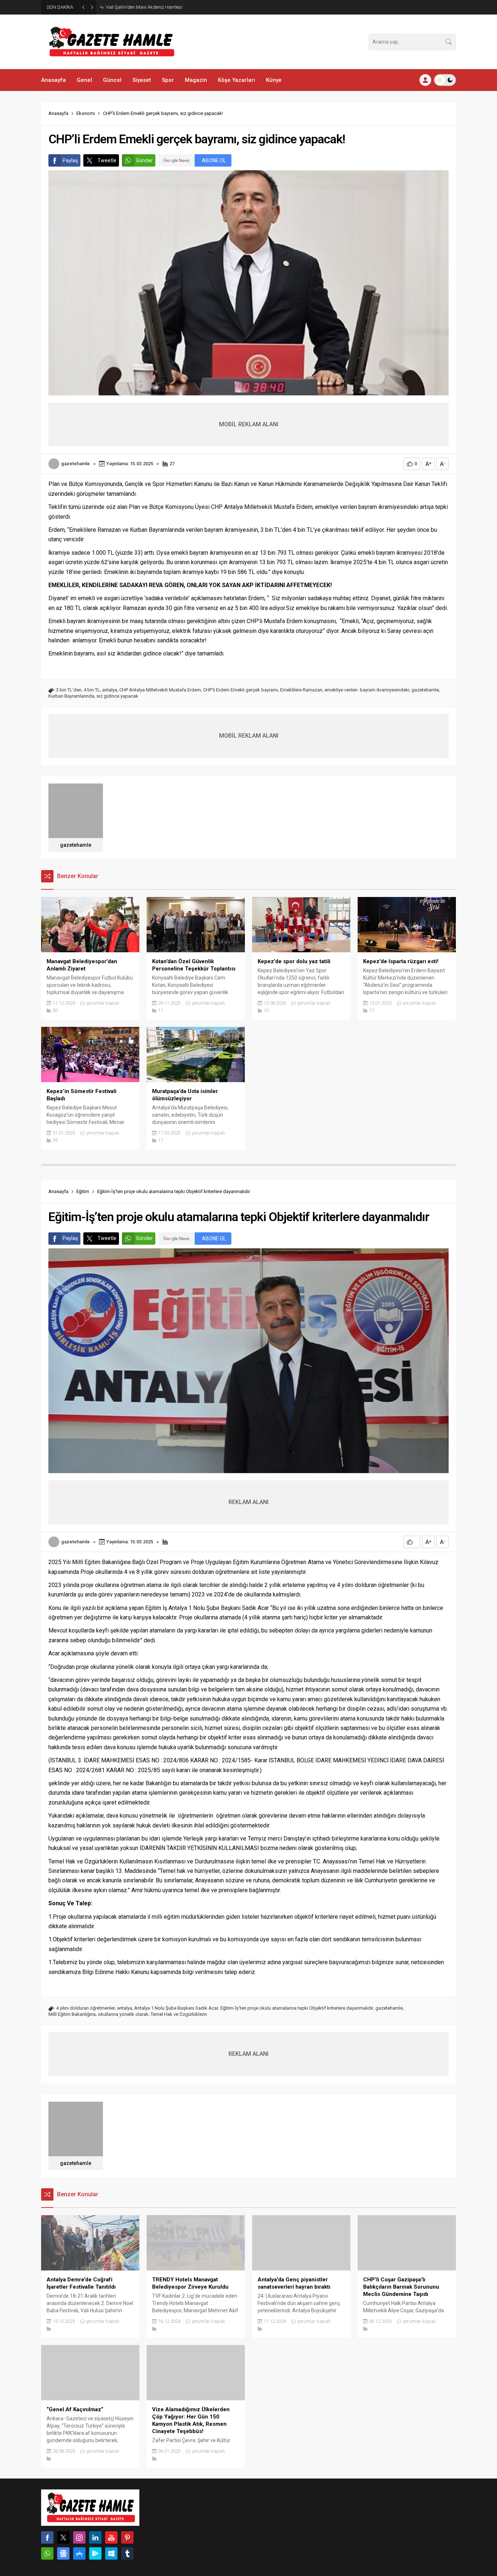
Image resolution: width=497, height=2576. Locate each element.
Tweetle (107, 160)
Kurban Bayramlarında (71, 696)
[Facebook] (47, 2537)
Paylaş (70, 160)
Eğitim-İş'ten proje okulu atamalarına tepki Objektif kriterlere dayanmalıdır (297, 2008)
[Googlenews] (63, 2553)
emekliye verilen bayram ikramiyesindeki (367, 690)
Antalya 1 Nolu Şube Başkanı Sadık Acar (176, 2008)
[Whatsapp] (47, 2553)
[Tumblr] (127, 2553)
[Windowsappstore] (111, 2553)
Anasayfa (58, 113)
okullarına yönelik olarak (123, 2014)
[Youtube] (111, 2537)
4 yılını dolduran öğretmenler (86, 2008)
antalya (110, 690)
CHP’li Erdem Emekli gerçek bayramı (240, 690)
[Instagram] (79, 2537)
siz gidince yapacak (117, 696)
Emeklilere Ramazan (301, 690)
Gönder (144, 160)
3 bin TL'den (69, 690)
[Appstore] (79, 2553)
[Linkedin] (95, 2537)
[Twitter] (63, 2537)
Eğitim (83, 1191)
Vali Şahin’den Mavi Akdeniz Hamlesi (144, 7)
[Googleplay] (95, 2553)
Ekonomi (86, 113)
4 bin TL (92, 690)
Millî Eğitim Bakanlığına (72, 2014)
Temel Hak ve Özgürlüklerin (179, 2014)
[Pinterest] (127, 2537)
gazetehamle (75, 464)
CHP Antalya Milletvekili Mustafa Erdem (160, 690)
